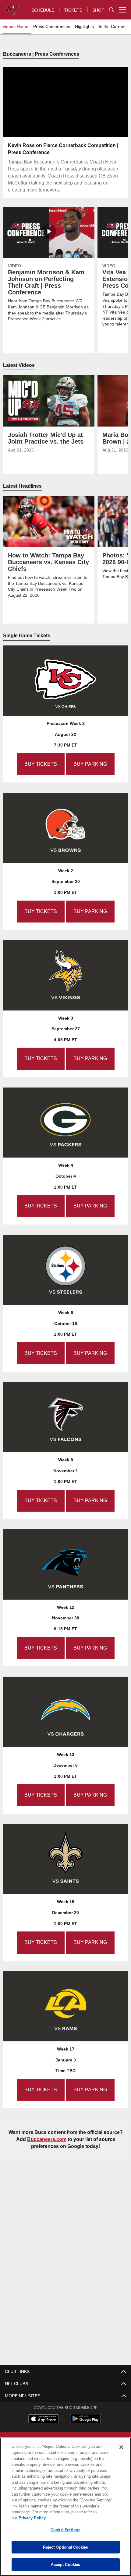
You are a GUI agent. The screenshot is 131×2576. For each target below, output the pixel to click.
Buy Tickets (41, 764)
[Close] (121, 2453)
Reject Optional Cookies (66, 2547)
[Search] (112, 10)
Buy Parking (89, 764)
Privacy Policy (79, 2518)
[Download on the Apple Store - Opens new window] (44, 2419)
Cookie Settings (65, 2530)
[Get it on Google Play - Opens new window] (85, 2421)
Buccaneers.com (65, 2139)
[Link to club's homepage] (12, 7)
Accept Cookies (66, 2564)
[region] (65, 2510)
